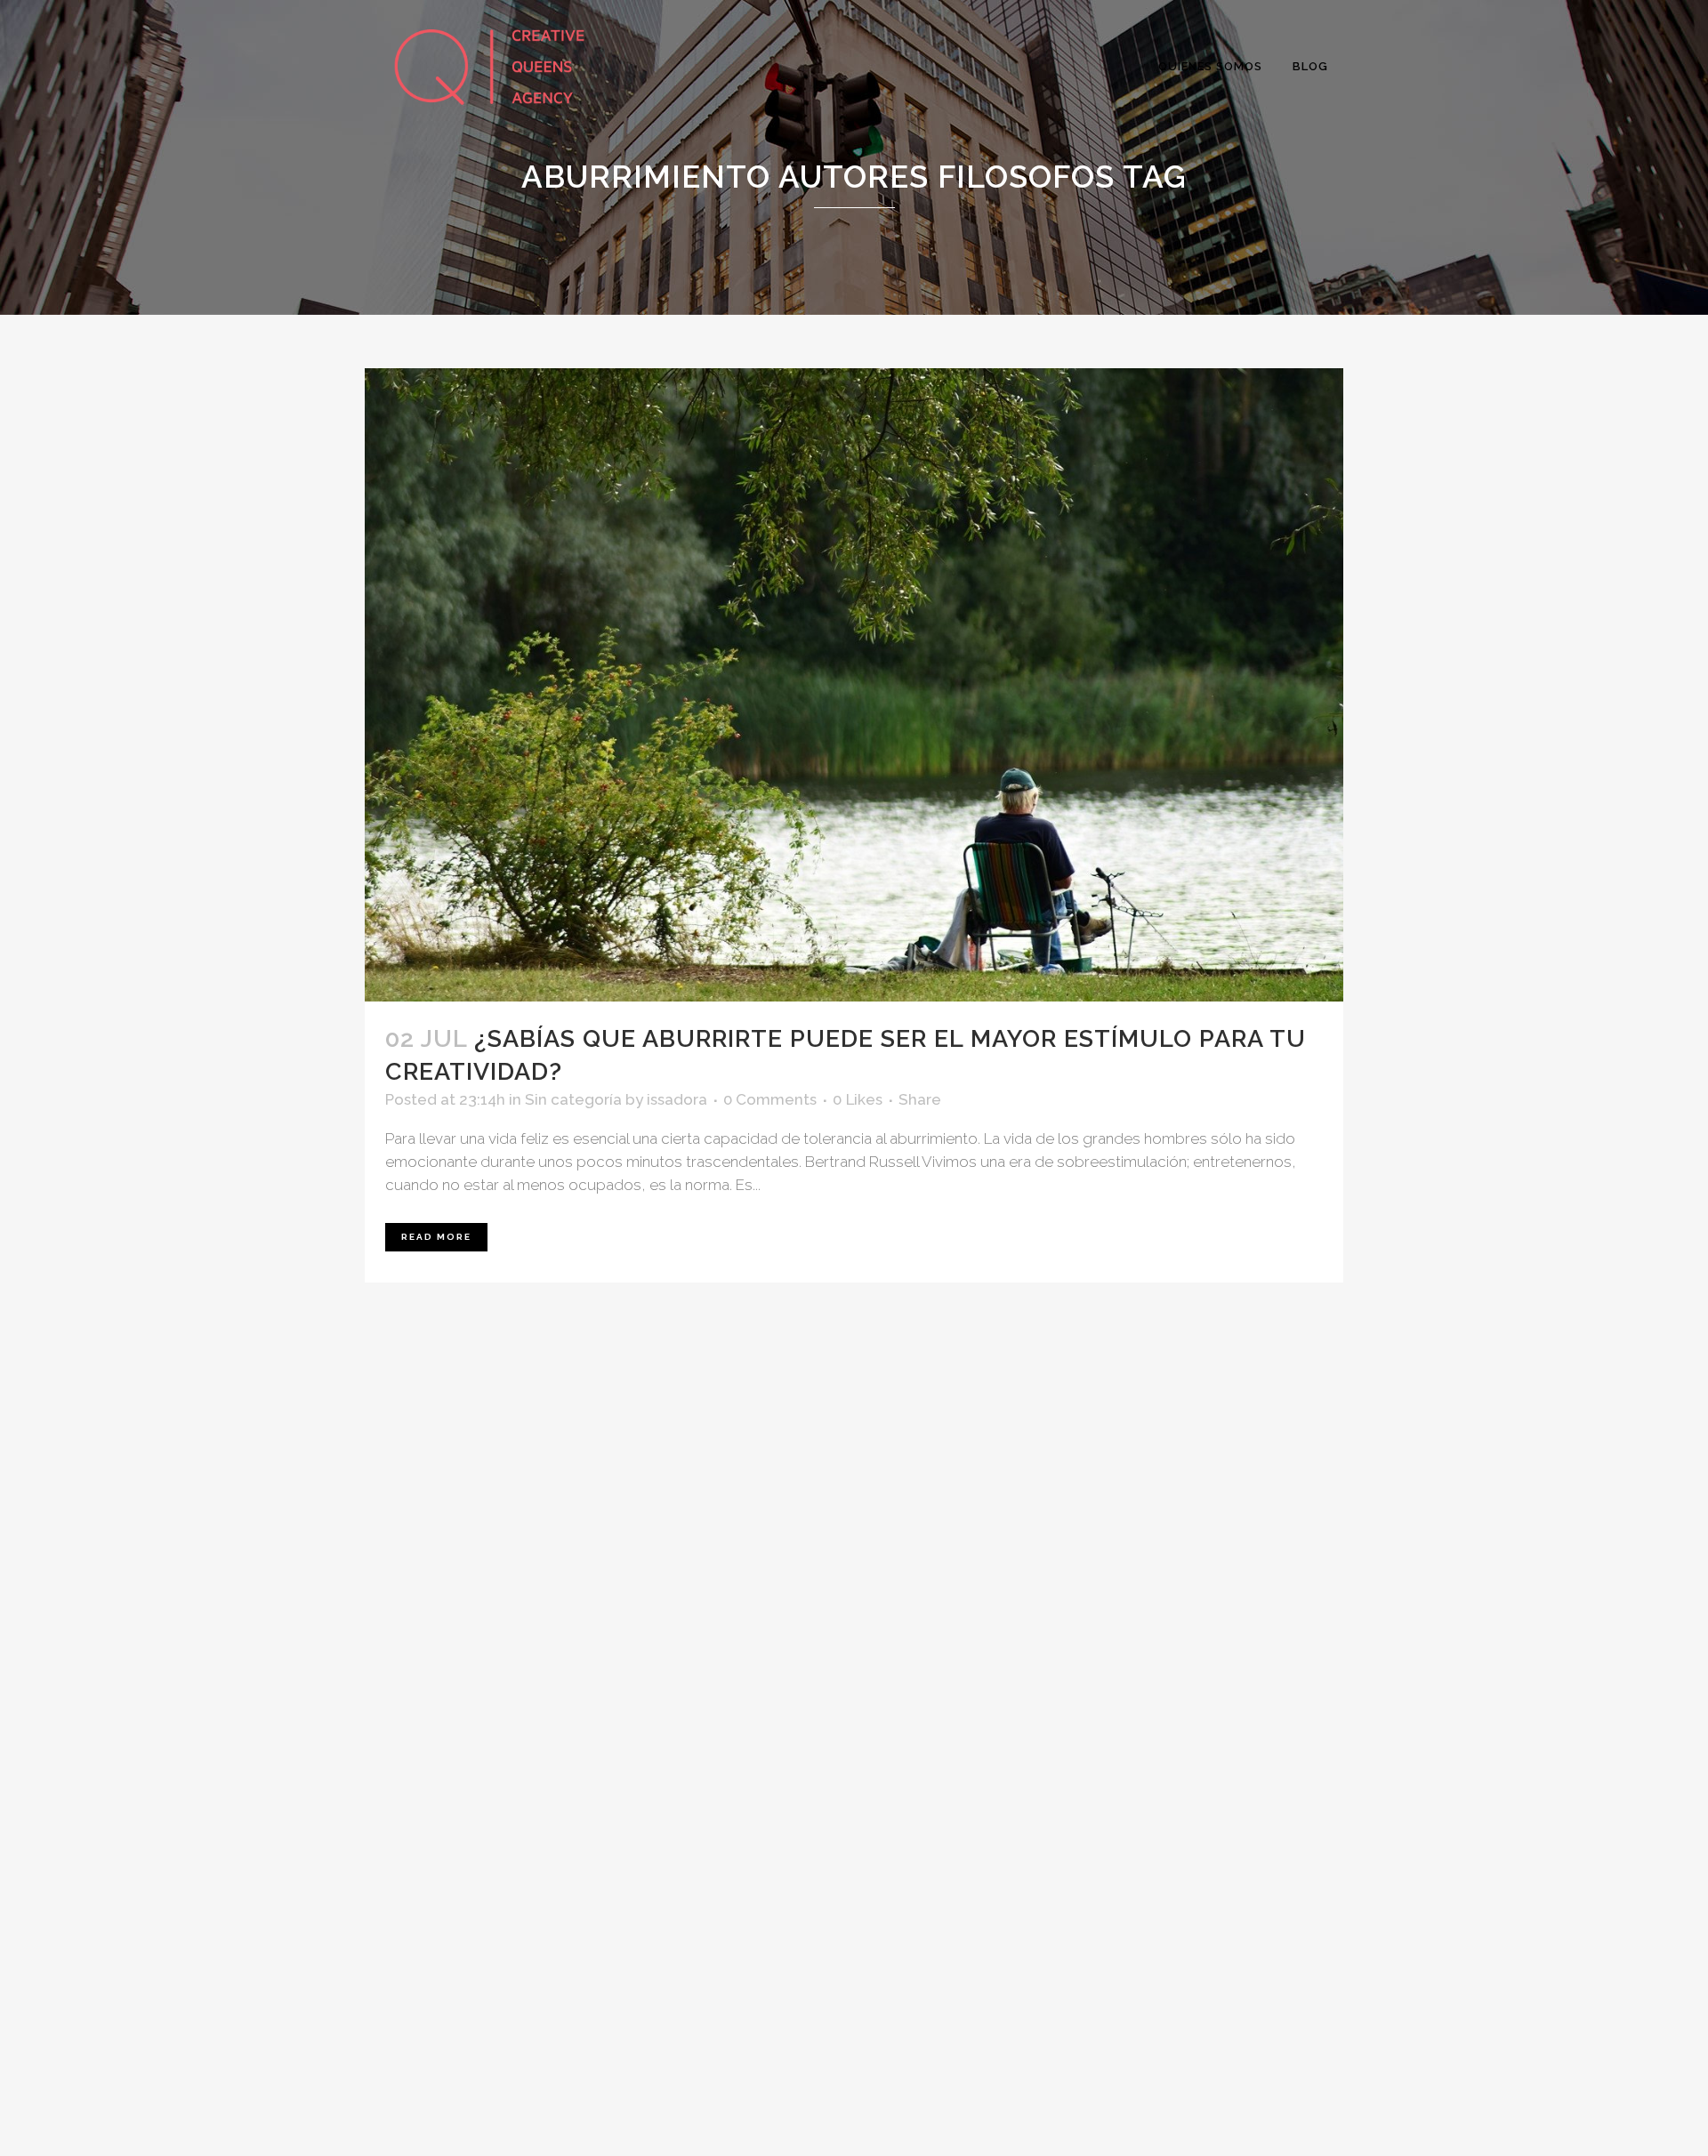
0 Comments (770, 1099)
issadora (677, 1099)
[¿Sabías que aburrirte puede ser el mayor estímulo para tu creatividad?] (854, 685)
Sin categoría (573, 1099)
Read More (436, 1237)
